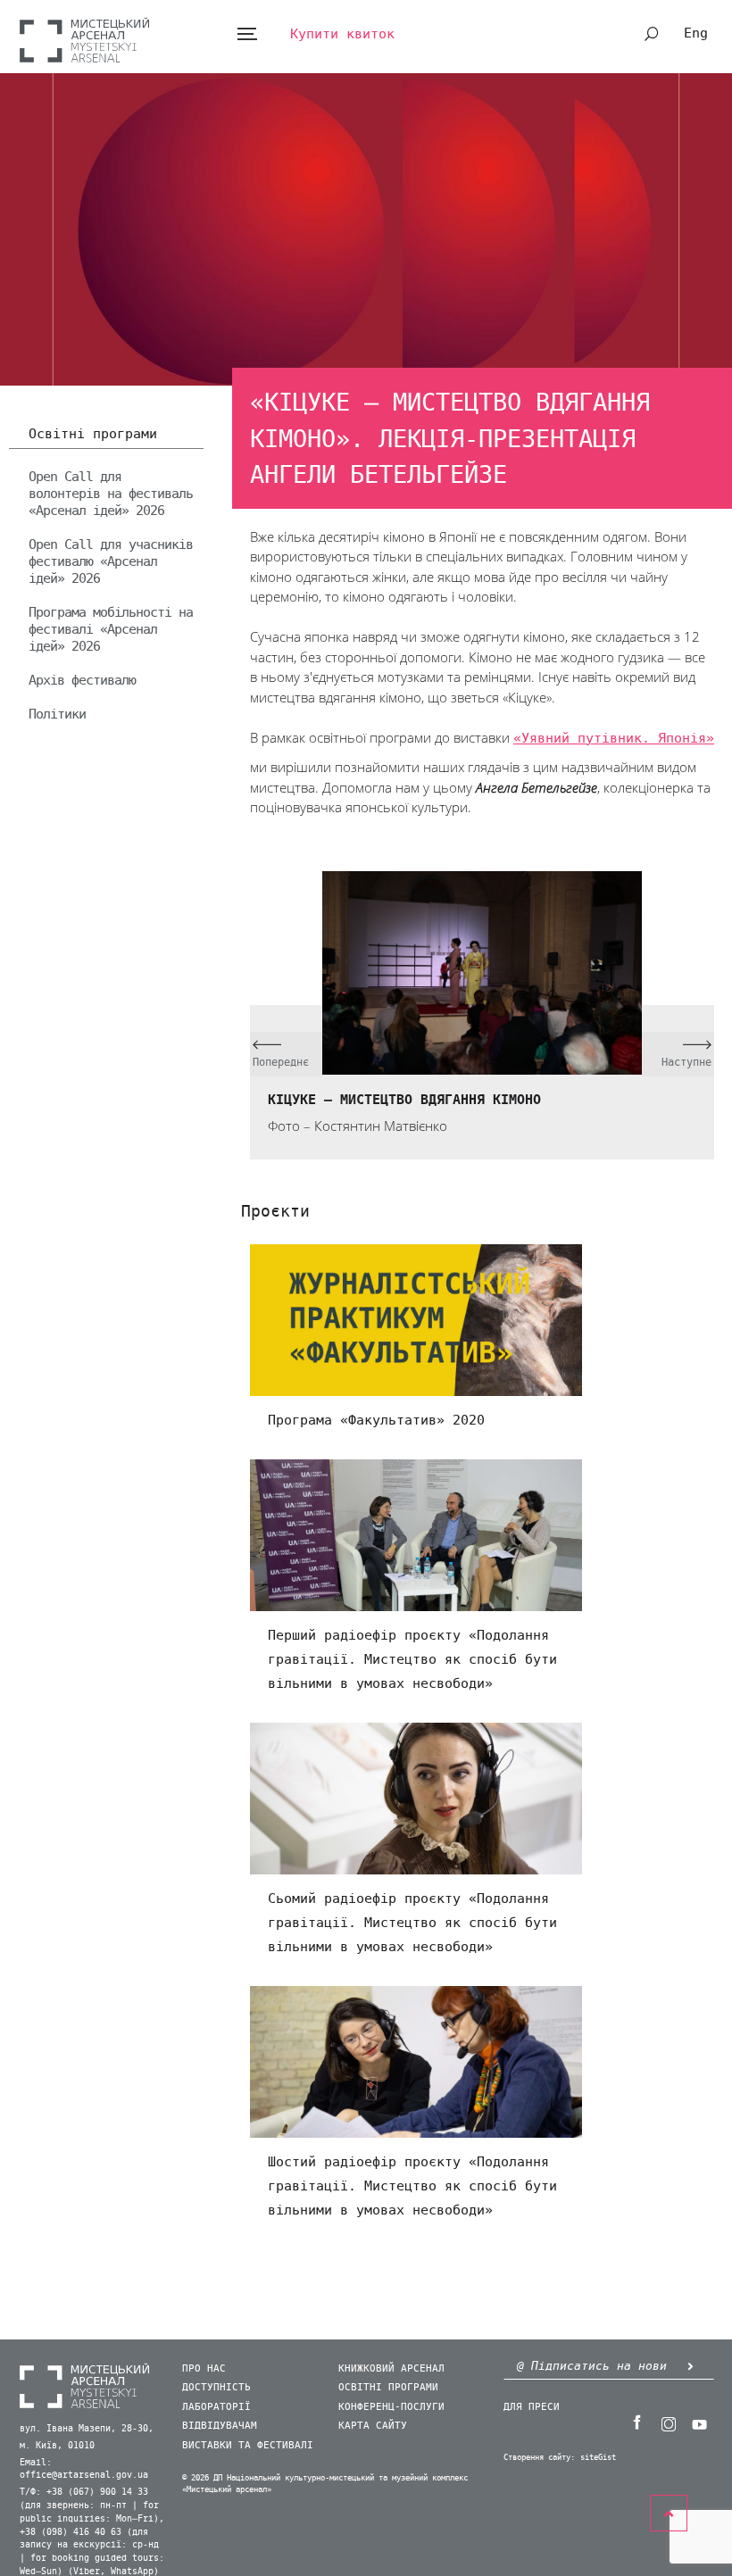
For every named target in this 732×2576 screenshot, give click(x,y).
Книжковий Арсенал (391, 2368)
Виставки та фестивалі (248, 2445)
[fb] (636, 2422)
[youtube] (699, 2422)
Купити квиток (342, 34)
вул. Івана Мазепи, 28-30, (87, 2429)
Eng (696, 33)
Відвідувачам (220, 2426)
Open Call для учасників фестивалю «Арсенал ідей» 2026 (111, 561)
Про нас (204, 2368)
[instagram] (668, 2422)
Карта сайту (373, 2426)
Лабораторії (216, 2407)
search (652, 34)
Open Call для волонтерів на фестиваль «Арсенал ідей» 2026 (111, 494)
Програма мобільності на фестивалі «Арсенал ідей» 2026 (111, 629)
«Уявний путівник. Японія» (614, 738)
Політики (57, 714)
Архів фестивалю (82, 680)
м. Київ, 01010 (57, 2446)
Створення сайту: (539, 2458)
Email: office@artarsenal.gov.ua (84, 2469)
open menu (247, 34)
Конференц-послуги (391, 2407)
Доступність (216, 2387)
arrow (690, 2366)
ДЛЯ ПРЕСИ (532, 2407)
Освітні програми (93, 435)
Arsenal (84, 40)
